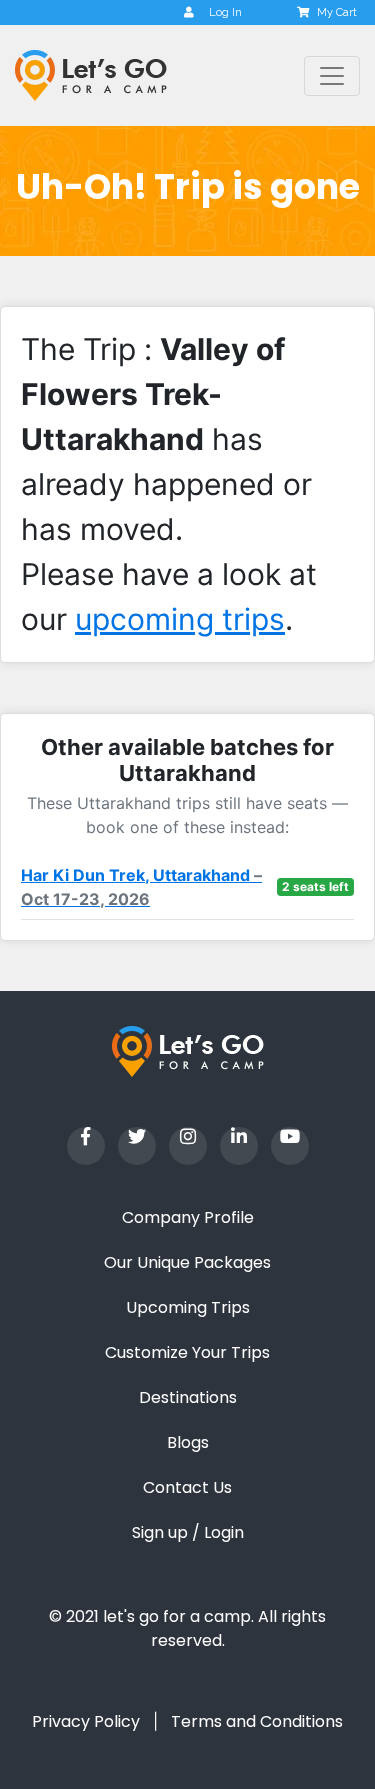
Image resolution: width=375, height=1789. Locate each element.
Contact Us (187, 1487)
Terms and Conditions (257, 1721)
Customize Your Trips (187, 1352)
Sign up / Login (188, 1532)
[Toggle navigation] (332, 76)
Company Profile (188, 1217)
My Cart (337, 12)
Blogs (188, 1442)
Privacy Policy (86, 1721)
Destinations (188, 1397)
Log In (225, 12)
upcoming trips (180, 619)
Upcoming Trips (188, 1307)
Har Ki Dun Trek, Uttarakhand (141, 887)
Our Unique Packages (187, 1262)
